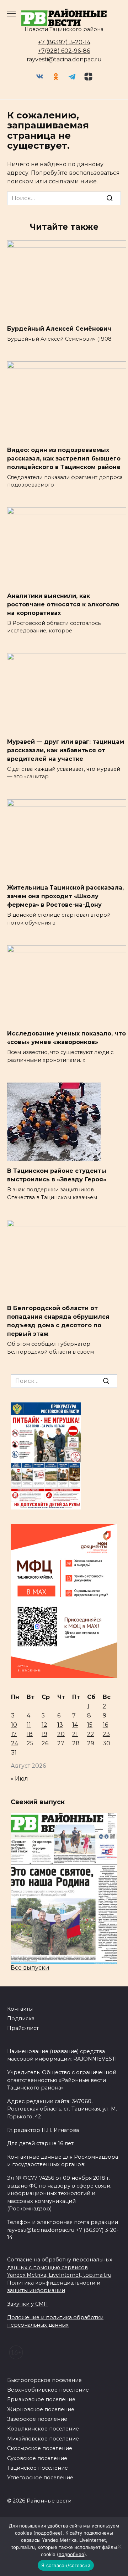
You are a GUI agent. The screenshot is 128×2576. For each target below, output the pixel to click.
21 (75, 1734)
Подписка (21, 2018)
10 (14, 1725)
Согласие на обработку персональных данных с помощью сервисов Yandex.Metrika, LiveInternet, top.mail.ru (60, 2267)
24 (15, 1743)
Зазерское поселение (37, 2419)
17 (14, 1734)
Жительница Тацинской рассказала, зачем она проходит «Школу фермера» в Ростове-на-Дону (65, 896)
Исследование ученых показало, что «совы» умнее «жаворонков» (66, 1038)
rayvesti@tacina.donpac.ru (64, 59)
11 (29, 1725)
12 (44, 1725)
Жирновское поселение (41, 2409)
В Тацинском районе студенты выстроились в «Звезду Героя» (57, 1175)
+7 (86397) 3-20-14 (64, 42)
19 (44, 1734)
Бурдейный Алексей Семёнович (59, 329)
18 (30, 1734)
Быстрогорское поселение (44, 2380)
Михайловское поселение (43, 2439)
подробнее (48, 2533)
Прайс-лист (23, 2028)
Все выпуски (30, 1968)
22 (91, 1734)
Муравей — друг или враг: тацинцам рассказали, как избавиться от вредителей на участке (66, 750)
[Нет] (119, 2546)
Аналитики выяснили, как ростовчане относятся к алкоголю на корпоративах (63, 604)
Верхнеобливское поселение (48, 2390)
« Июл (19, 1779)
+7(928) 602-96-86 (64, 51)
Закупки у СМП (28, 2304)
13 (60, 1725)
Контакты (20, 2009)
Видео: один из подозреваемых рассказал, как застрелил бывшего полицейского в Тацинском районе (64, 458)
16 (105, 1725)
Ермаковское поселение (41, 2399)
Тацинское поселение (38, 2468)
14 (75, 1725)
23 (106, 1734)
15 (90, 1725)
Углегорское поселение (40, 2478)
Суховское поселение (37, 2458)
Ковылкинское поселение (43, 2429)
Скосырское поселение (40, 2448)
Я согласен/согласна (66, 2565)
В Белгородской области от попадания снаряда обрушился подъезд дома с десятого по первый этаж (58, 1321)
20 (61, 1734)
